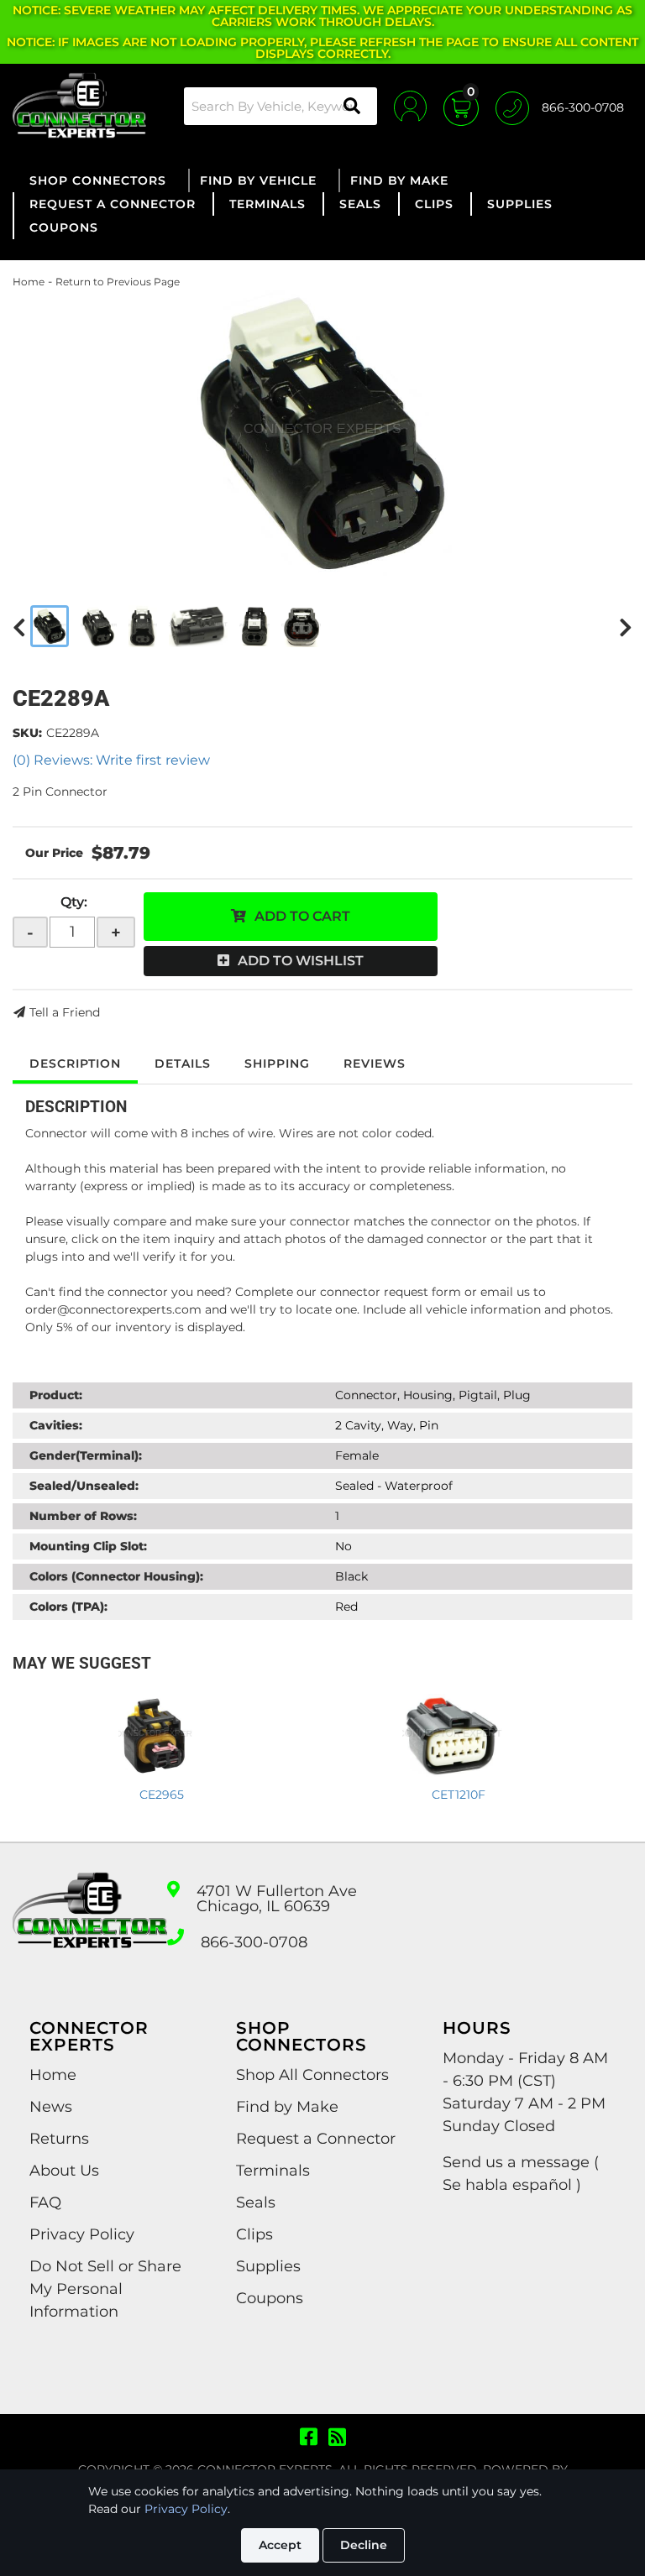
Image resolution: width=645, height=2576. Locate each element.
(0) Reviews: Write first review (111, 760)
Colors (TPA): (68, 1607)
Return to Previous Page (118, 282)
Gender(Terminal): (86, 1455)
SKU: (27, 733)
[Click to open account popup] (410, 106)
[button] (281, 106)
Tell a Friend (65, 1012)
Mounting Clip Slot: (88, 1546)
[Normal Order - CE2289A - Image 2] (99, 626)
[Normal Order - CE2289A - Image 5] (254, 626)
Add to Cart (302, 916)
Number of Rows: (83, 1516)
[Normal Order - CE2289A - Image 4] (198, 626)
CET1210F (459, 1795)
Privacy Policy (186, 2509)
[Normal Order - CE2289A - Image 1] (50, 626)
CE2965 (162, 1795)
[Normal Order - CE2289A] (322, 433)
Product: (56, 1395)
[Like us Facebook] (309, 2438)
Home (29, 282)
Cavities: (56, 1425)
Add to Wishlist (301, 961)
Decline (364, 2545)
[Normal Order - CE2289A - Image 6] (302, 626)
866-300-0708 (254, 1942)
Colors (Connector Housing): (116, 1576)
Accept (280, 2545)
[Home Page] (90, 1925)
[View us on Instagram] (337, 2438)
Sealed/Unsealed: (84, 1486)
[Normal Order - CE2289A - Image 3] (143, 626)
